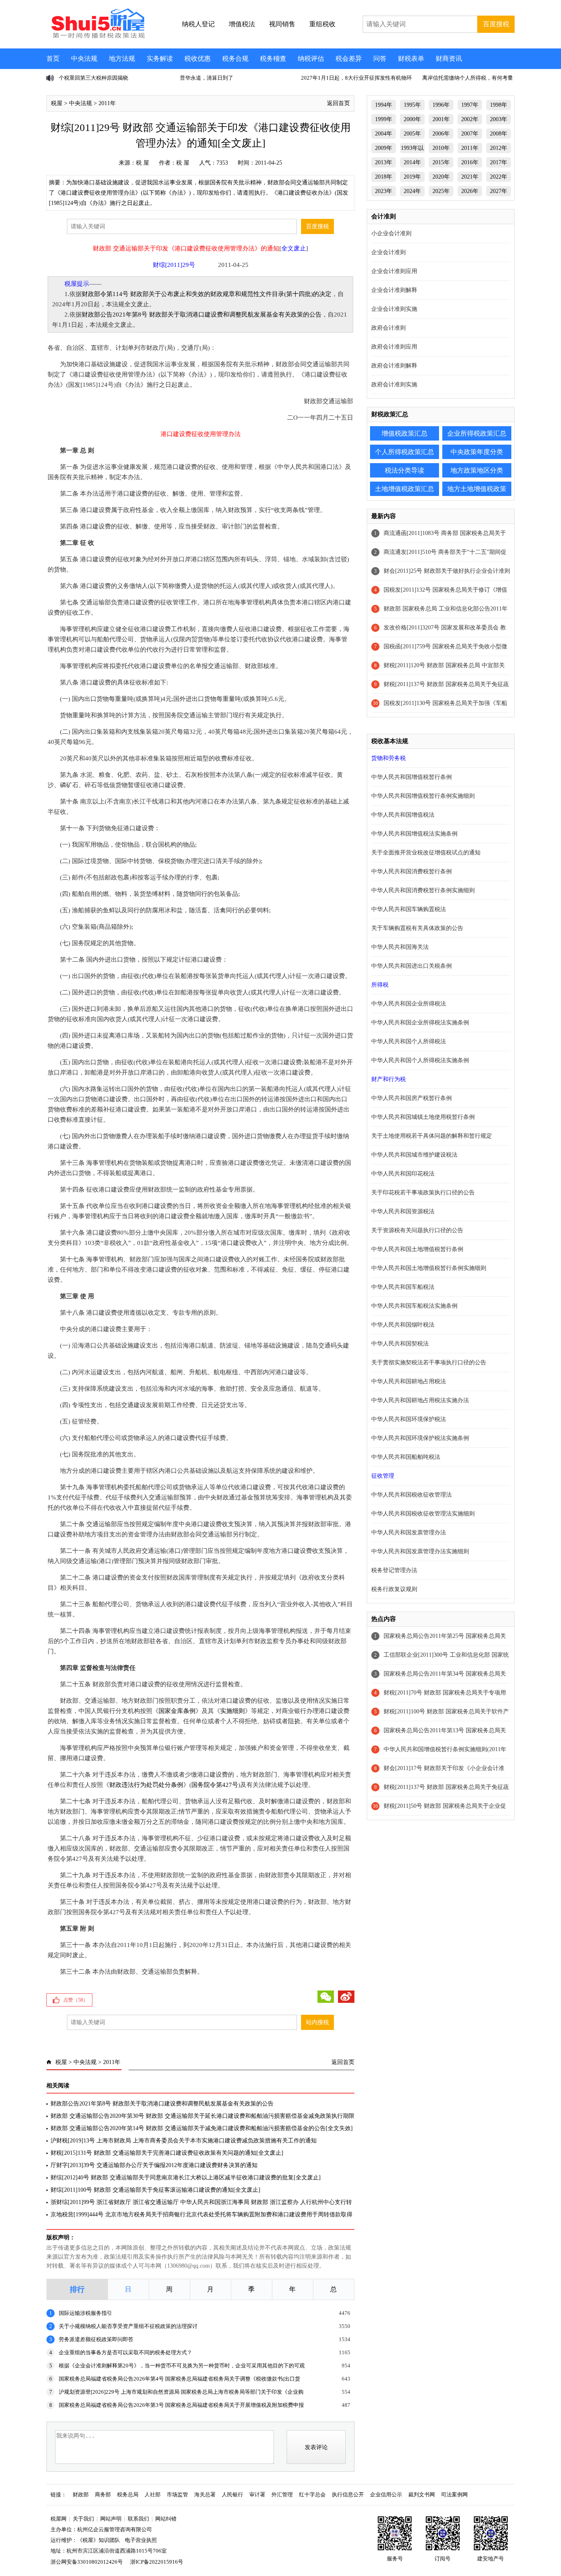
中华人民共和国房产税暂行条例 (412, 1098)
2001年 (441, 119)
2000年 (412, 119)
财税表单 (411, 59)
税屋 (57, 103)
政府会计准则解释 (394, 366)
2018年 (384, 177)
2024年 (412, 191)
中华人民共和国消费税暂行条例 (412, 871)
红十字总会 (312, 2494)
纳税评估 (311, 59)
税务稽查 (273, 59)
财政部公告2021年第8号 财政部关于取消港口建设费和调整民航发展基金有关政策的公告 (202, 315)
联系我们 (138, 2519)
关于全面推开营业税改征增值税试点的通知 (426, 853)
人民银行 (232, 2494)
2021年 (470, 177)
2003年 (499, 119)
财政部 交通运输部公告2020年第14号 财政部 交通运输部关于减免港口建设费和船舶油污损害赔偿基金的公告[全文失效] (202, 2128)
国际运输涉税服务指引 (85, 2313)
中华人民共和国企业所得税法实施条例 (420, 1023)
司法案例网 (454, 2494)
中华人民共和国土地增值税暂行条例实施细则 (429, 1268)
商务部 (103, 2494)
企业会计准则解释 (394, 290)
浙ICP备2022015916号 (157, 2562)
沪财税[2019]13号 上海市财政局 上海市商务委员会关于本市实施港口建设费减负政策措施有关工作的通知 (184, 2141)
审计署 (257, 2494)
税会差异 (349, 59)
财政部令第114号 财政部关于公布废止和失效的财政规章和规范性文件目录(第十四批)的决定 (207, 294)
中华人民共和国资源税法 (403, 1211)
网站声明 (111, 2519)
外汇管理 (282, 2494)
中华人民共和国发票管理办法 (409, 1533)
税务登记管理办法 (394, 1570)
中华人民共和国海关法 (400, 947)
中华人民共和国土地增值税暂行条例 (417, 1249)
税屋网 (59, 2519)
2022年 (499, 177)
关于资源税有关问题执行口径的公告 (417, 1230)
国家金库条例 (177, 1711)
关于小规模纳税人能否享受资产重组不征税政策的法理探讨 (128, 2326)
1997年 (470, 105)
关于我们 (83, 2519)
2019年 (412, 177)
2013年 (384, 162)
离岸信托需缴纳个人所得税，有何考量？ (470, 78)
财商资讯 (449, 59)
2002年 (470, 119)
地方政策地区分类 (477, 470)
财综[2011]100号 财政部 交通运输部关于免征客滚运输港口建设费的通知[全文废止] (155, 2190)
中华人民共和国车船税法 (403, 1287)
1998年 (499, 105)
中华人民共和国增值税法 (403, 815)
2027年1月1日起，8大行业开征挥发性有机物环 (356, 78)
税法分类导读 (405, 470)
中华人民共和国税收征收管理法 (412, 1495)
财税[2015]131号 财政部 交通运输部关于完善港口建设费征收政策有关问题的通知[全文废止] (167, 2153)
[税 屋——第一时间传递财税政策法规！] (97, 37)
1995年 (412, 105)
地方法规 (122, 59)
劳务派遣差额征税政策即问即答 (96, 2339)
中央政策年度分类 (477, 452)
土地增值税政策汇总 (405, 489)
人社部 (153, 2494)
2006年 (441, 134)
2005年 (412, 134)
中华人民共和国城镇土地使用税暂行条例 (423, 1117)
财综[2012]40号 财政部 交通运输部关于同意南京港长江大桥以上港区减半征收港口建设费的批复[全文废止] (186, 2178)
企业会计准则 (389, 252)
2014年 (412, 162)
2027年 (499, 191)
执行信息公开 (348, 2494)
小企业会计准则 (391, 233)
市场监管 (177, 2494)
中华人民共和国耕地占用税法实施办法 (420, 1400)
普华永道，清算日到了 (207, 78)
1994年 (384, 105)
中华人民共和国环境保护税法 (409, 1419)
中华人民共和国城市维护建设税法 (414, 1155)
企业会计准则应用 (394, 271)
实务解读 (160, 59)
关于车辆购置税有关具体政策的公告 (417, 928)
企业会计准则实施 (394, 309)
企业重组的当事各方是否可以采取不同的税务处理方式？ (125, 2352)
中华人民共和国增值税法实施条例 (414, 834)
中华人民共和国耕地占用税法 (409, 1381)
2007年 (470, 134)
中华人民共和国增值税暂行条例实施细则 (423, 796)
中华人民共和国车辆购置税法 (409, 909)
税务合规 (235, 59)
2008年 (499, 134)
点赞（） (76, 2000)
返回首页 (338, 103)
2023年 (384, 191)
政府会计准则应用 (394, 347)
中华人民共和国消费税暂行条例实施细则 (423, 890)
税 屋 (143, 163)
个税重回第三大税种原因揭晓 (93, 78)
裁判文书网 (422, 2494)
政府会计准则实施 (394, 385)
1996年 (441, 105)
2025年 (441, 191)
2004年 (384, 134)
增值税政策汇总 (405, 433)
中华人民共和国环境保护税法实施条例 (420, 1438)
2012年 (499, 148)
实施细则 (232, 1711)
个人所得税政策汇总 (405, 452)
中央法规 (84, 59)
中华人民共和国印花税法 (403, 1174)
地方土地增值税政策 (477, 489)
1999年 (384, 119)
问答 (380, 59)
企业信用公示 (386, 2494)
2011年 (107, 103)
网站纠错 (166, 2519)
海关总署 (205, 2494)
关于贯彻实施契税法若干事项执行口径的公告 (429, 1363)
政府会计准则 (389, 328)
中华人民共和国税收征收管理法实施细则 (423, 1514)
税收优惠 (198, 59)
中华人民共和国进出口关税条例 (412, 966)
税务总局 (128, 2494)
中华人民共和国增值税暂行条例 (412, 777)
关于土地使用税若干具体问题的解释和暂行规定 (432, 1136)
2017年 (499, 162)
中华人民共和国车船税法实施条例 (414, 1306)
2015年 (441, 162)
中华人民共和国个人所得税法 (409, 1041)
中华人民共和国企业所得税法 (409, 1004)
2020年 (441, 177)
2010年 (441, 148)
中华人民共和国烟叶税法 (403, 1325)
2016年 (470, 162)
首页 (53, 59)
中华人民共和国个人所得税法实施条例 (420, 1060)
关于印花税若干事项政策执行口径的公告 (423, 1193)
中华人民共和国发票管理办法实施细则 (420, 1551)
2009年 (384, 148)
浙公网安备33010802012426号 (87, 2562)
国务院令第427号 (215, 1785)
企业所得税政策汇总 (477, 433)
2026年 (470, 191)
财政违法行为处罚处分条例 (146, 1785)
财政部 (81, 2494)
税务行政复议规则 (394, 1589)
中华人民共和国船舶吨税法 (406, 1457)
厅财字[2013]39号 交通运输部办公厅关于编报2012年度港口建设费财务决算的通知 (154, 2165)
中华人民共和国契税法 (400, 1344)
